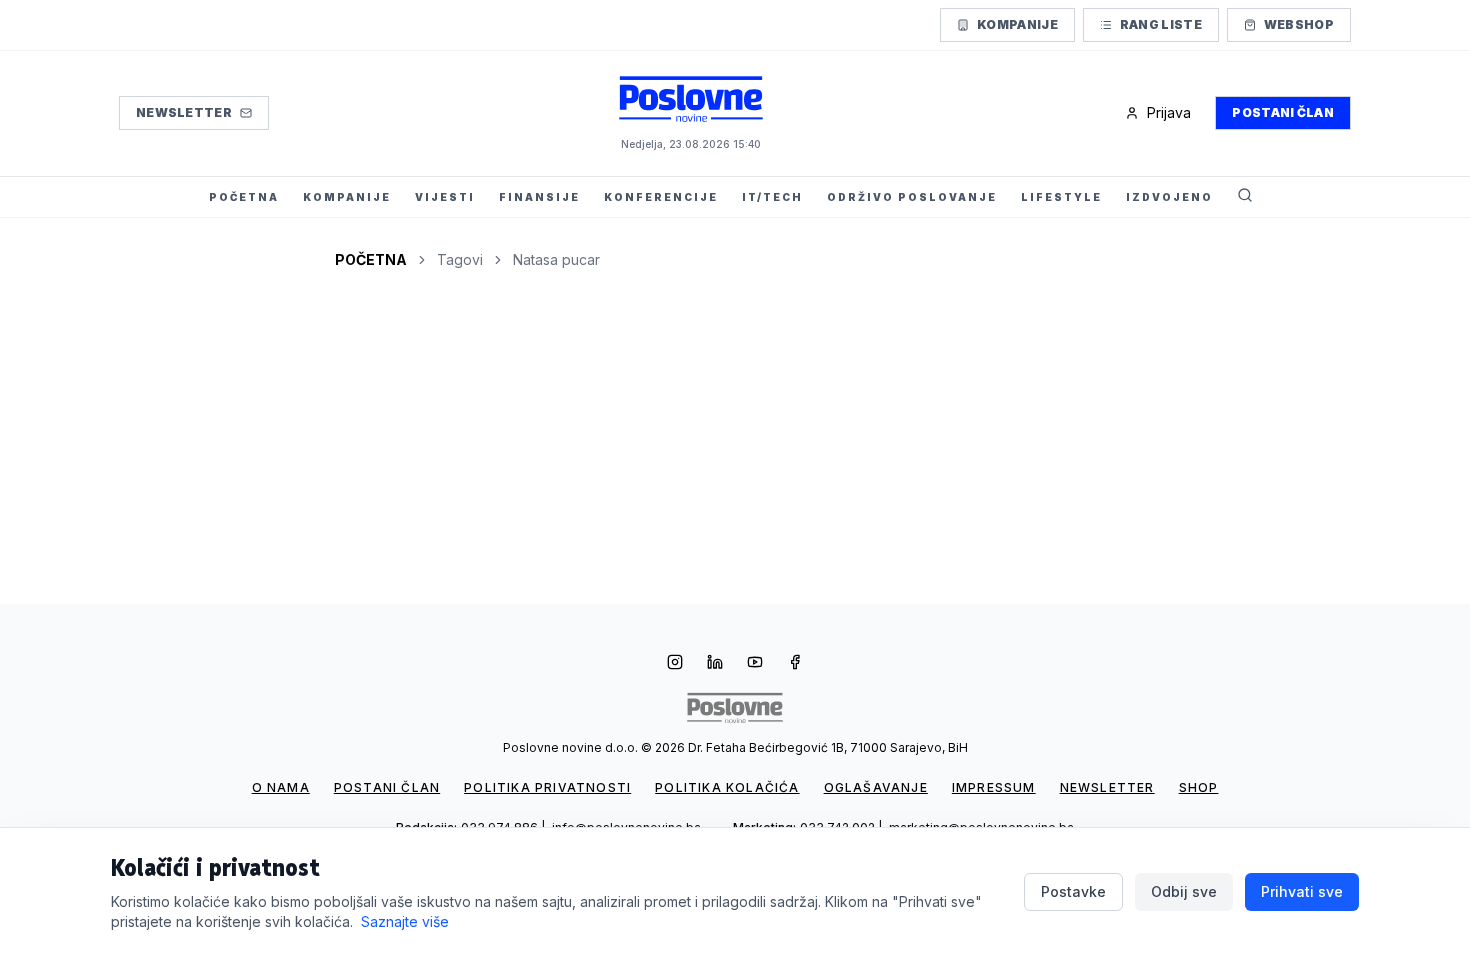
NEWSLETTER (1107, 787)
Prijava (1169, 112)
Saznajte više (405, 921)
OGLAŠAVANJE (876, 787)
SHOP (1199, 787)
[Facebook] (795, 664)
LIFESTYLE (1061, 197)
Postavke (1073, 891)
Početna (371, 259)
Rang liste (1161, 24)
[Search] (1245, 197)
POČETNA (244, 197)
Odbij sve (1184, 891)
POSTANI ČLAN (387, 787)
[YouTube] (755, 664)
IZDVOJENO (1169, 197)
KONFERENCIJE (661, 197)
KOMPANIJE (347, 197)
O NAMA (281, 787)
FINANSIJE (539, 197)
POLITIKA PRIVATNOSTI (547, 787)
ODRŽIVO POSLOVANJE (912, 197)
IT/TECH (772, 197)
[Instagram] (675, 664)
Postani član (1283, 112)
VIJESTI (445, 197)
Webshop (1299, 24)
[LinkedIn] (715, 664)
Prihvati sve (1302, 891)
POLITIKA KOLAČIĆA (727, 787)
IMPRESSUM (994, 787)
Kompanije (1017, 24)
